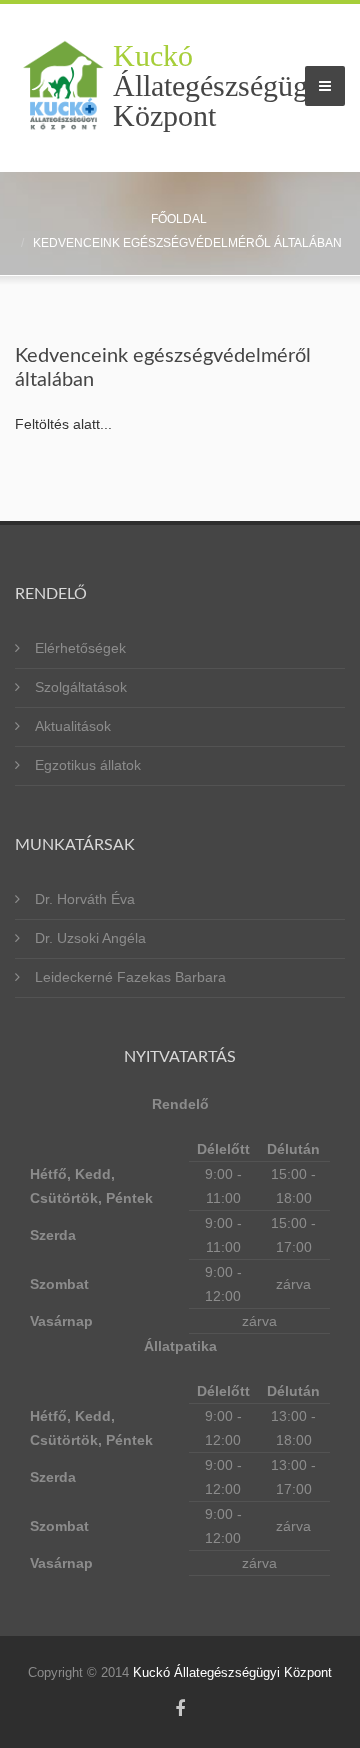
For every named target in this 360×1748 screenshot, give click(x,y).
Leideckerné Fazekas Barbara (130, 977)
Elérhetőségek (80, 648)
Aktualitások (73, 726)
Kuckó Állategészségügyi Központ (232, 1672)
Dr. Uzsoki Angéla (90, 938)
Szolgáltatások (81, 687)
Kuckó (222, 86)
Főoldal (179, 219)
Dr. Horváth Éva (85, 899)
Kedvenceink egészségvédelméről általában (187, 243)
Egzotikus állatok (88, 765)
